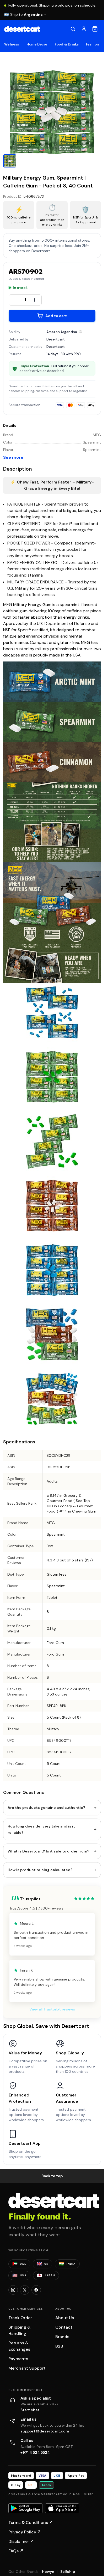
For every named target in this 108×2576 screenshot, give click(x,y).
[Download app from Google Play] (25, 2508)
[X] (25, 2290)
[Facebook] (36, 2290)
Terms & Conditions (31, 2522)
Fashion (92, 44)
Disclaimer (21, 2541)
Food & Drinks (67, 44)
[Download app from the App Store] (62, 2508)
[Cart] (95, 29)
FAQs (16, 2551)
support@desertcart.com (45, 2431)
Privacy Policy (25, 2532)
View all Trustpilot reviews (52, 2009)
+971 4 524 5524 (35, 2452)
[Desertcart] (22, 29)
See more (13, 457)
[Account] (84, 29)
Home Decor (37, 44)
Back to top (52, 2176)
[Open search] (73, 29)
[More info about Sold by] (80, 332)
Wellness (12, 44)
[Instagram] (13, 2290)
